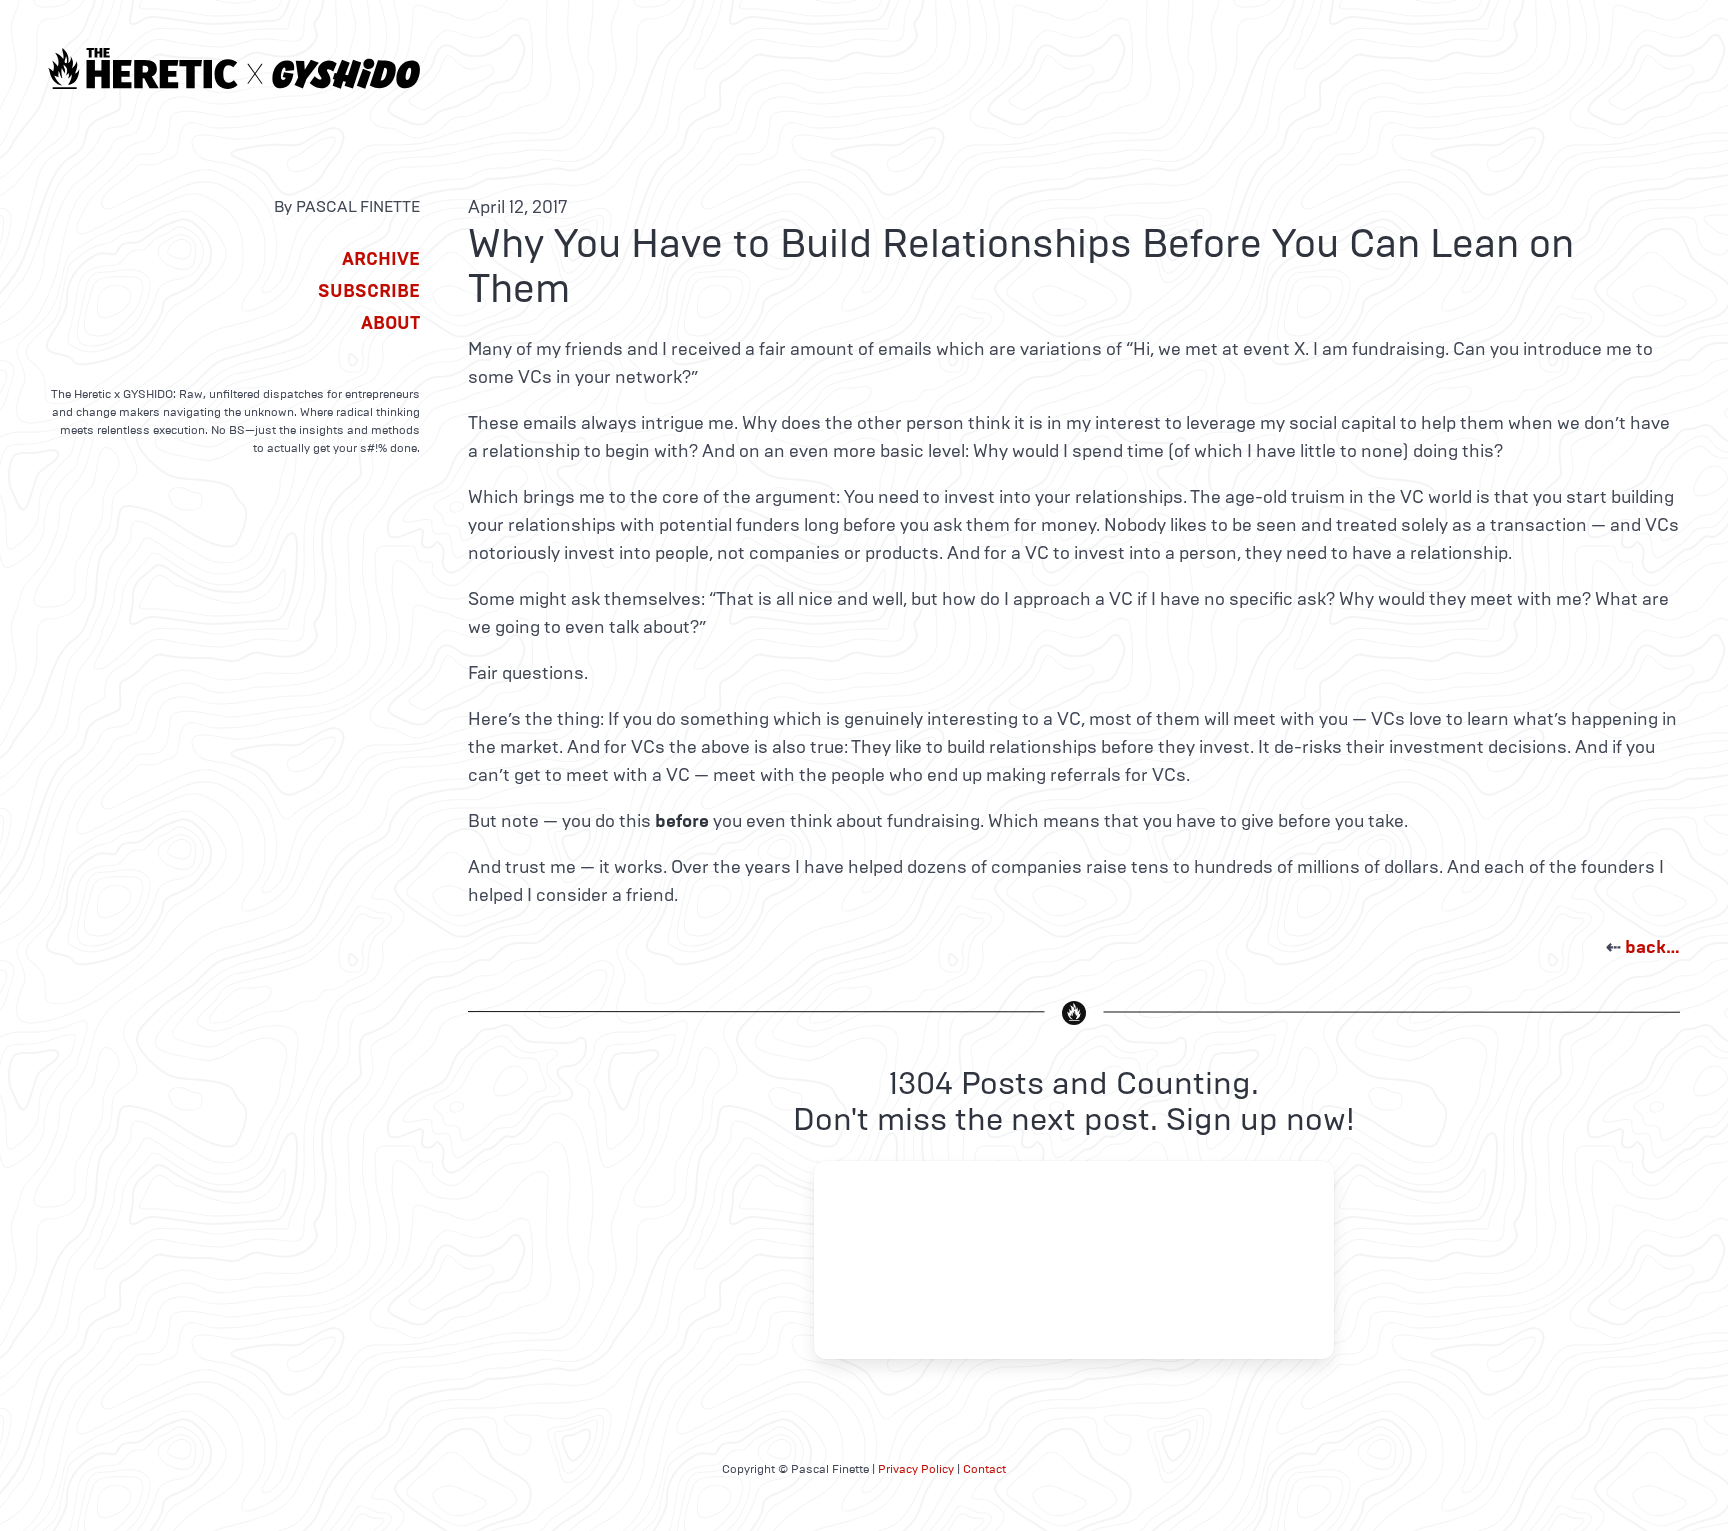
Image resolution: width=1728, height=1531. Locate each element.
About (390, 323)
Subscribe (369, 291)
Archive (381, 259)
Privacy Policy (916, 1469)
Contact (984, 1469)
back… (1652, 947)
